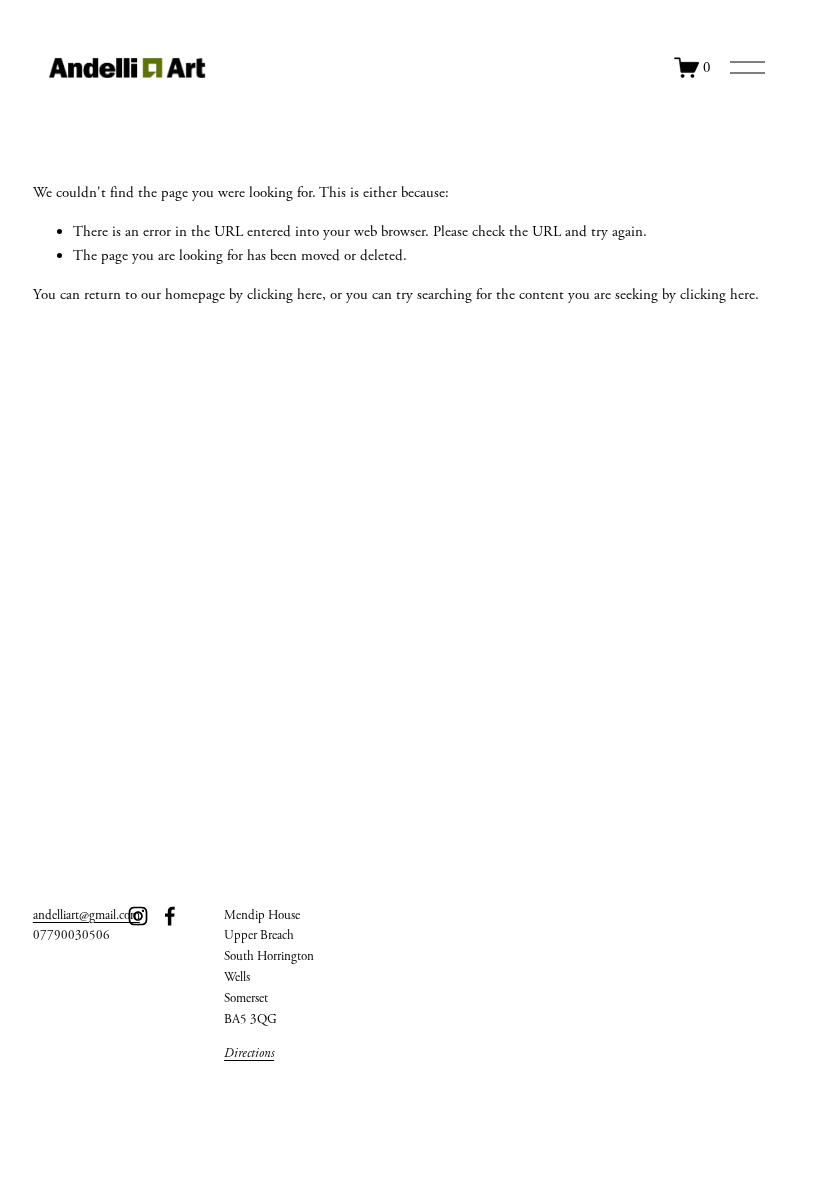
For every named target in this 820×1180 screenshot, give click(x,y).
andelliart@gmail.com (86, 915)
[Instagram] (138, 916)
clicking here (284, 294)
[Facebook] (170, 916)
